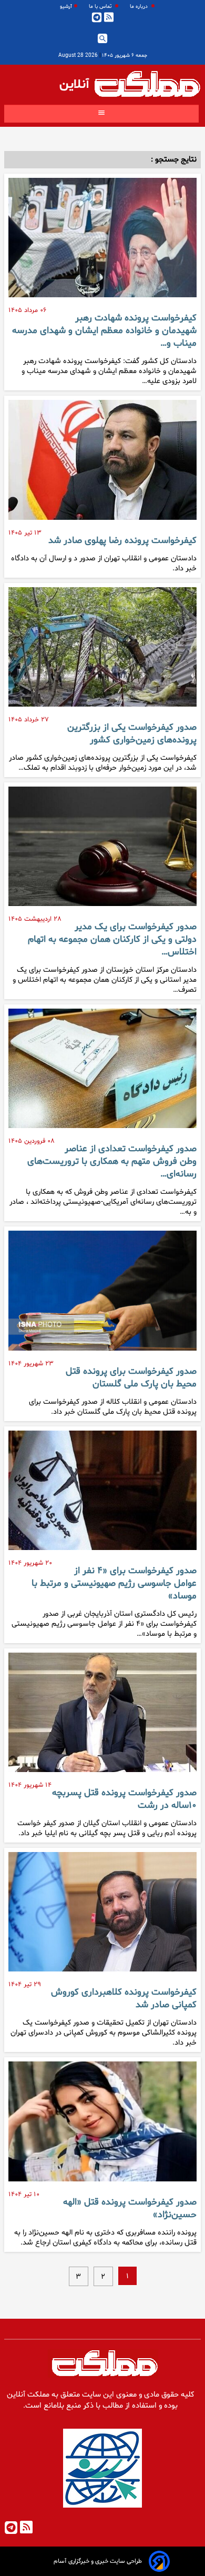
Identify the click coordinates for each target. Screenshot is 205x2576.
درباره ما (140, 7)
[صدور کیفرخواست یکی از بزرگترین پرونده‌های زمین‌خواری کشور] (102, 651)
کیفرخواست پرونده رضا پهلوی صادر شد (122, 541)
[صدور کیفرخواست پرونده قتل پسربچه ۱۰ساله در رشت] (102, 1717)
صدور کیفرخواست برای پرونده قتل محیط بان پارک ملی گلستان (131, 1378)
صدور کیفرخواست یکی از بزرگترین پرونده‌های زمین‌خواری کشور (132, 734)
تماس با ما (101, 7)
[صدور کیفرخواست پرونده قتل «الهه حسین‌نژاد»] (102, 2125)
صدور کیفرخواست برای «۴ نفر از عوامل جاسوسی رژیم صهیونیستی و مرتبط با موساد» (114, 1584)
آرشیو (66, 7)
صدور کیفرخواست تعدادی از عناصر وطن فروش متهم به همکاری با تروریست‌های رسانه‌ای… (112, 1162)
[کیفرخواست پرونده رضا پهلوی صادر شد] (102, 464)
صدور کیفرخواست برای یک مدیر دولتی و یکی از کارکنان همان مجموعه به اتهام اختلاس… (112, 940)
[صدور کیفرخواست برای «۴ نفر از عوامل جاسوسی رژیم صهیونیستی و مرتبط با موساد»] (102, 1495)
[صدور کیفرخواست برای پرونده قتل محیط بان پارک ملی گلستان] (102, 1295)
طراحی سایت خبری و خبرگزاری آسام (98, 2561)
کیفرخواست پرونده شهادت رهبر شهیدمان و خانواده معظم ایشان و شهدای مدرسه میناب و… (104, 331)
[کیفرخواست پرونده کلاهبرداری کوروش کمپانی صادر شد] (102, 1916)
